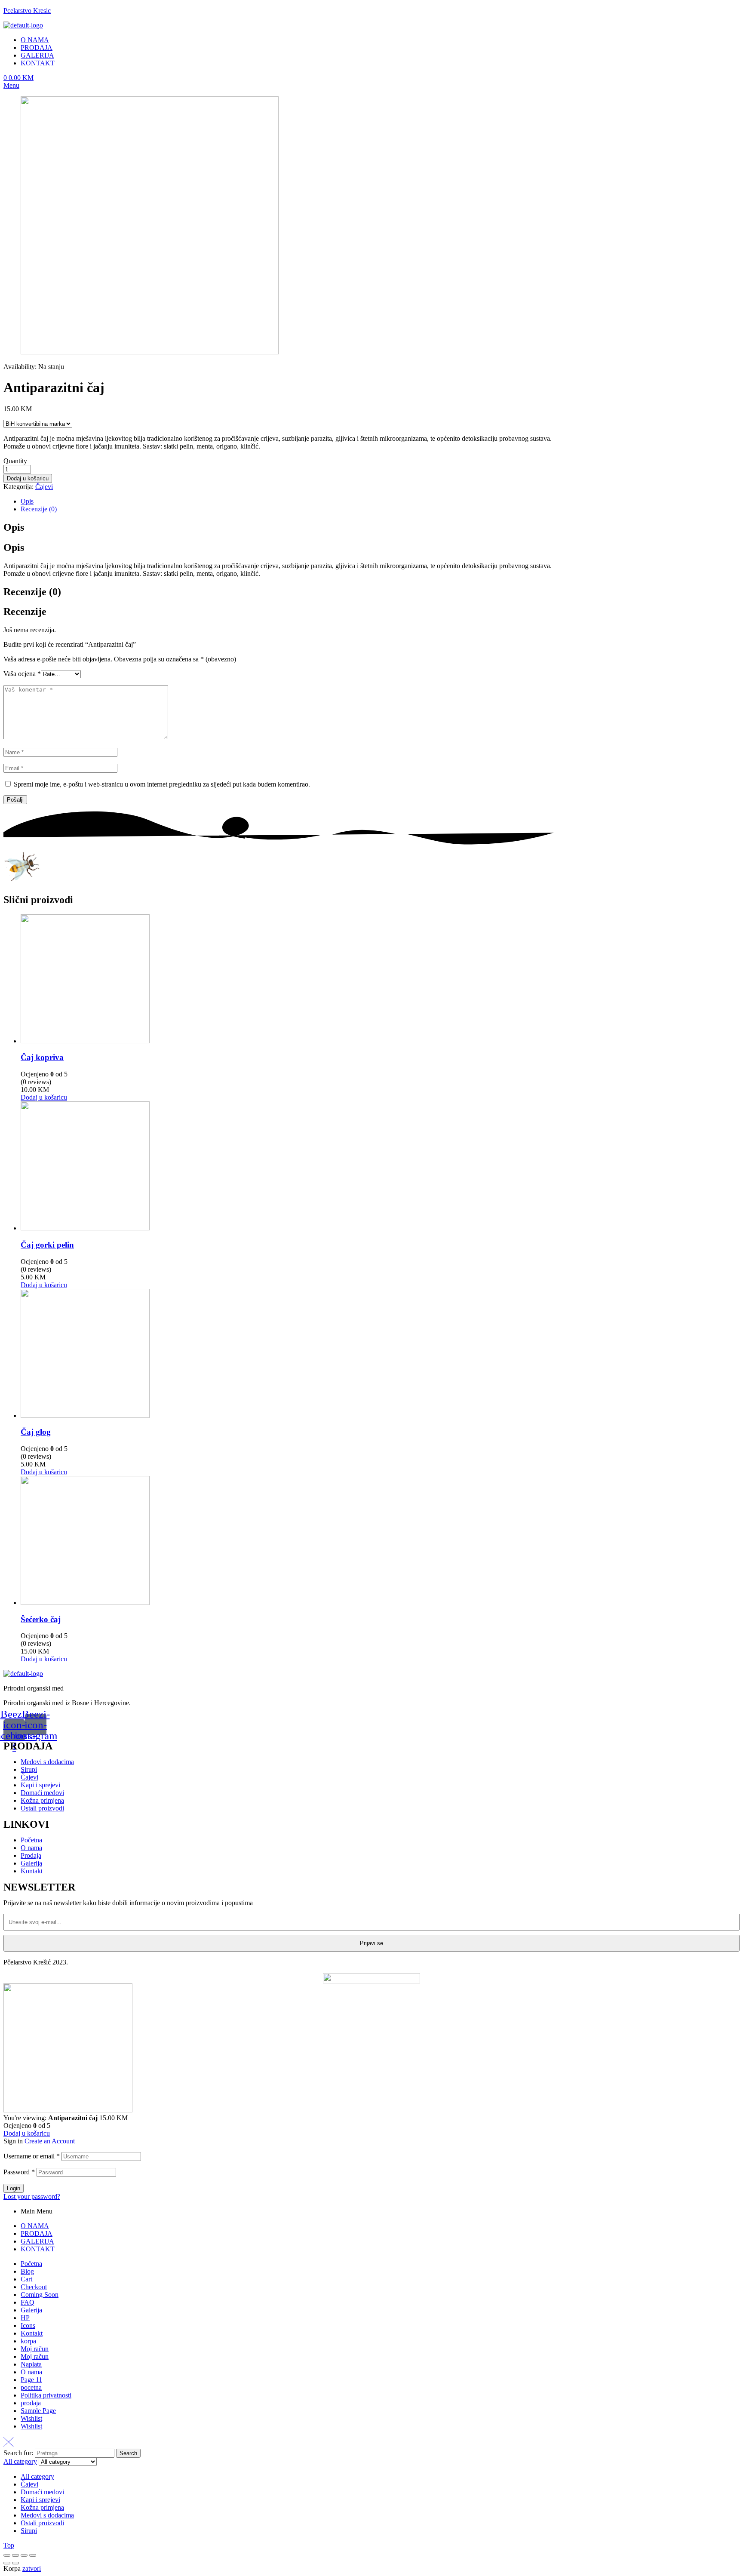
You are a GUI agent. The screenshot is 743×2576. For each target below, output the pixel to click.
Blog (27, 2271)
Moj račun (35, 2349)
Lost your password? (32, 2196)
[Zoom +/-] (33, 2555)
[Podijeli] (15, 2555)
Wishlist (31, 2418)
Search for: (18, 2453)
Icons (28, 2325)
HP (25, 2318)
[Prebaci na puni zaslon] (24, 2555)
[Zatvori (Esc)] (7, 2555)
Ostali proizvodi (42, 2523)
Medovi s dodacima (47, 2515)
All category (37, 2476)
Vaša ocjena (22, 674)
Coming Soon (40, 2295)
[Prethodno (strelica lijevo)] (7, 2563)
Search (128, 2453)
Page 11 (31, 2380)
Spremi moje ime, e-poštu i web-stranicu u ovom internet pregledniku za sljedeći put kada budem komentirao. (162, 784)
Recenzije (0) (39, 509)
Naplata (31, 2364)
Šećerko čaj (41, 1619)
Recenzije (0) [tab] (32, 592)
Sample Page (38, 2411)
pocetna (31, 2387)
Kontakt (32, 2333)
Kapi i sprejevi (40, 2500)
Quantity (15, 461)
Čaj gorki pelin (47, 1245)
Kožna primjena (42, 2507)
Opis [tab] (14, 527)
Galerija (31, 2310)
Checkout (34, 2287)
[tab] (289, 501)
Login (14, 2188)
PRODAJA (37, 2233)
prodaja (31, 2403)
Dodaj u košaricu (28, 478)
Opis (27, 501)
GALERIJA (37, 2241)
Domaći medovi (42, 2492)
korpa (28, 2341)
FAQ (28, 2302)
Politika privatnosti (46, 2395)
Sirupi (29, 2531)
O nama (31, 2372)
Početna (31, 2264)
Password (19, 2172)
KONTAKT (38, 2249)
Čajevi (44, 487)
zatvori (32, 2568)
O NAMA (35, 2226)
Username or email (32, 2156)
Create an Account (50, 2141)
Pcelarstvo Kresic (27, 11)
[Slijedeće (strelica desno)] (15, 2563)
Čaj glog (36, 1432)
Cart (26, 2279)
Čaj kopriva (42, 1057)
